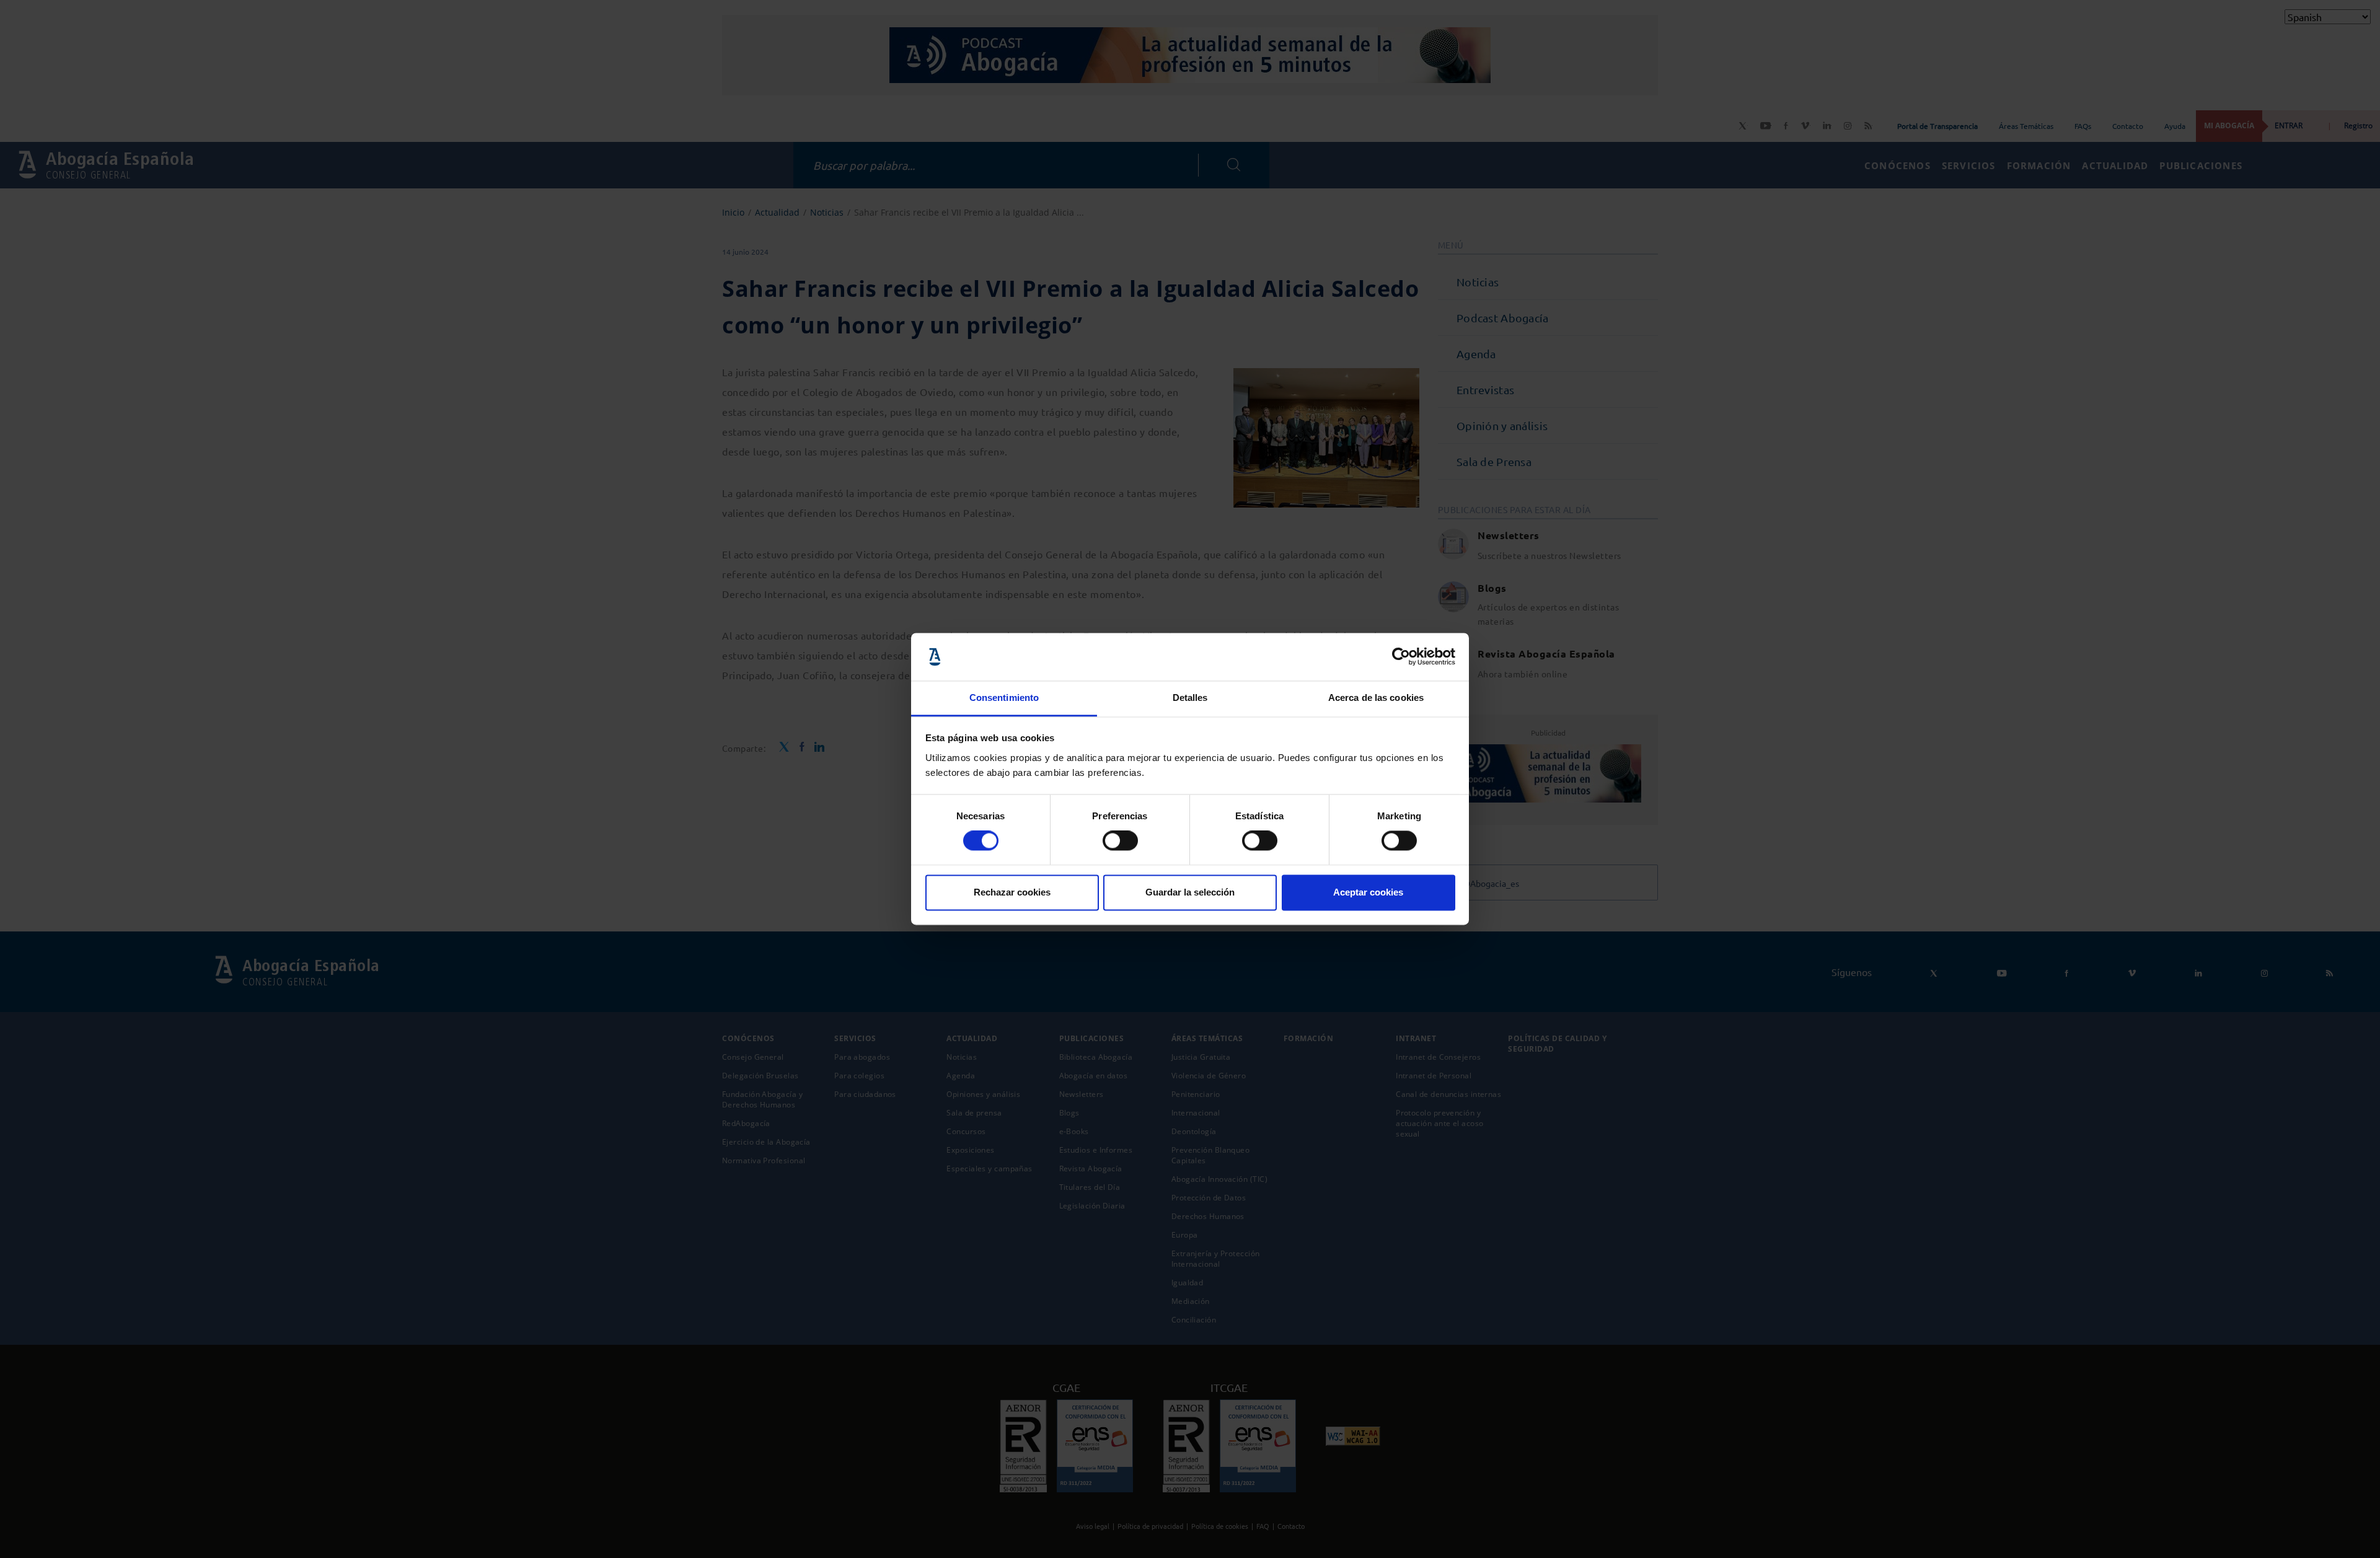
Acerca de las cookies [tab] (1376, 698)
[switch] (1120, 841)
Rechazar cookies (1012, 892)
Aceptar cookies (1368, 892)
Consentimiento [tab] (1004, 698)
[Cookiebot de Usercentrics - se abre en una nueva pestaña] (1401, 657)
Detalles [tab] (1190, 698)
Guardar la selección (1190, 892)
